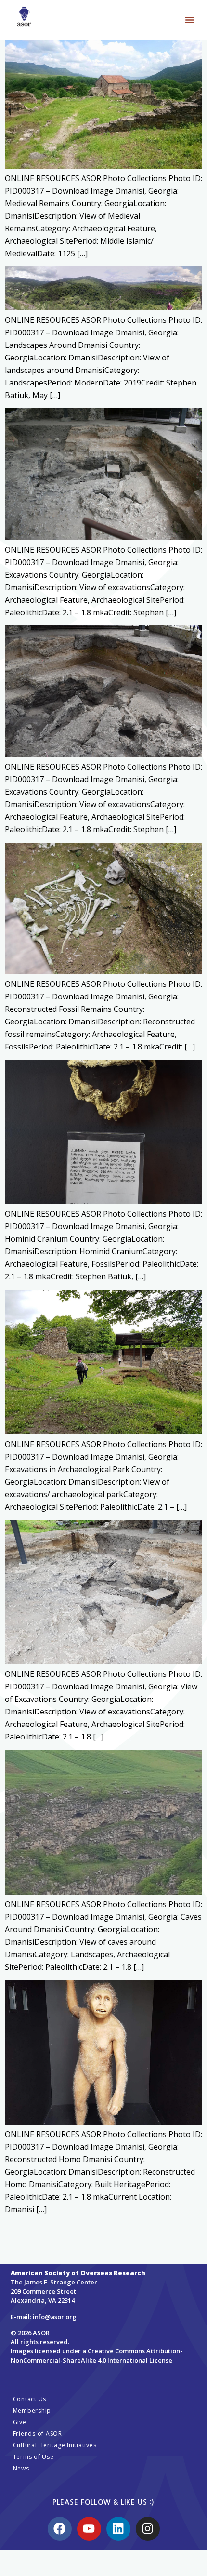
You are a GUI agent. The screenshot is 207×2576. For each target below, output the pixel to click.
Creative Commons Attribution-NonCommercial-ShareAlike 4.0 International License (97, 2356)
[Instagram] (148, 2529)
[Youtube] (89, 2529)
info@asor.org (55, 2317)
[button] (190, 20)
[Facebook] (60, 2529)
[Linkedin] (118, 2529)
